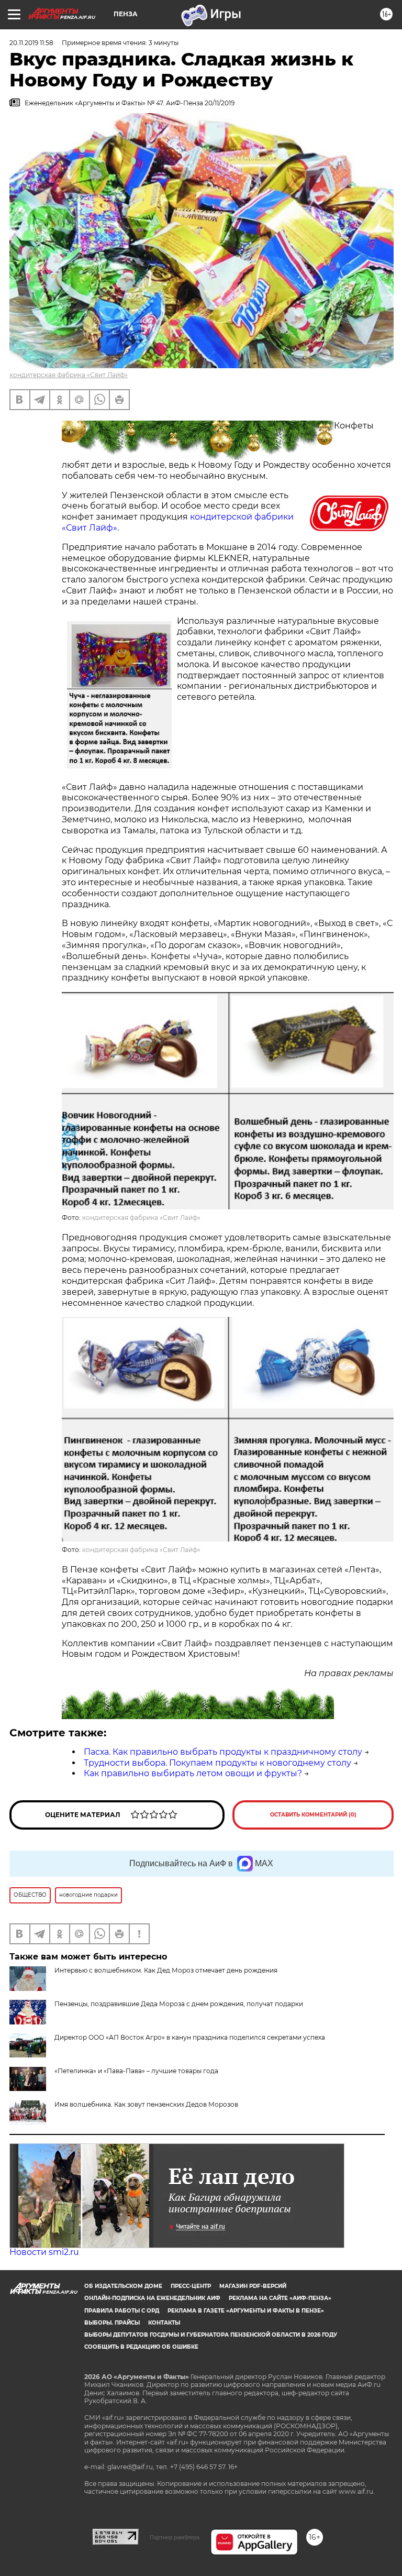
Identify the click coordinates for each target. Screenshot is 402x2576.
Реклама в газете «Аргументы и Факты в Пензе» (246, 2311)
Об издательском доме (123, 2286)
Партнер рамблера (175, 2537)
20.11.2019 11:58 (31, 43)
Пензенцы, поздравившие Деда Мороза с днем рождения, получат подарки (179, 2004)
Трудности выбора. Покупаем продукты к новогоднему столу (217, 1763)
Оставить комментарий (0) (313, 1815)
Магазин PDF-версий (253, 2286)
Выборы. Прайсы (112, 2323)
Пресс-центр (191, 2286)
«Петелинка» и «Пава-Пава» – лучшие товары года (136, 2071)
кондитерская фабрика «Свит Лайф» (69, 375)
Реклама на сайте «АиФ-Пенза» (280, 2298)
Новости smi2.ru (44, 2252)
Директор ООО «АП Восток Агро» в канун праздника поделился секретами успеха (190, 2037)
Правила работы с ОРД (122, 2311)
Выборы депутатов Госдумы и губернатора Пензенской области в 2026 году (211, 2335)
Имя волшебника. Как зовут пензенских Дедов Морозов (146, 2104)
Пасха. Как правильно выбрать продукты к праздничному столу (223, 1752)
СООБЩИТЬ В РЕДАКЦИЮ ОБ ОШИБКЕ (141, 2347)
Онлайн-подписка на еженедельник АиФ (152, 2298)
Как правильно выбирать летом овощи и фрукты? (193, 1773)
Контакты (164, 2323)
